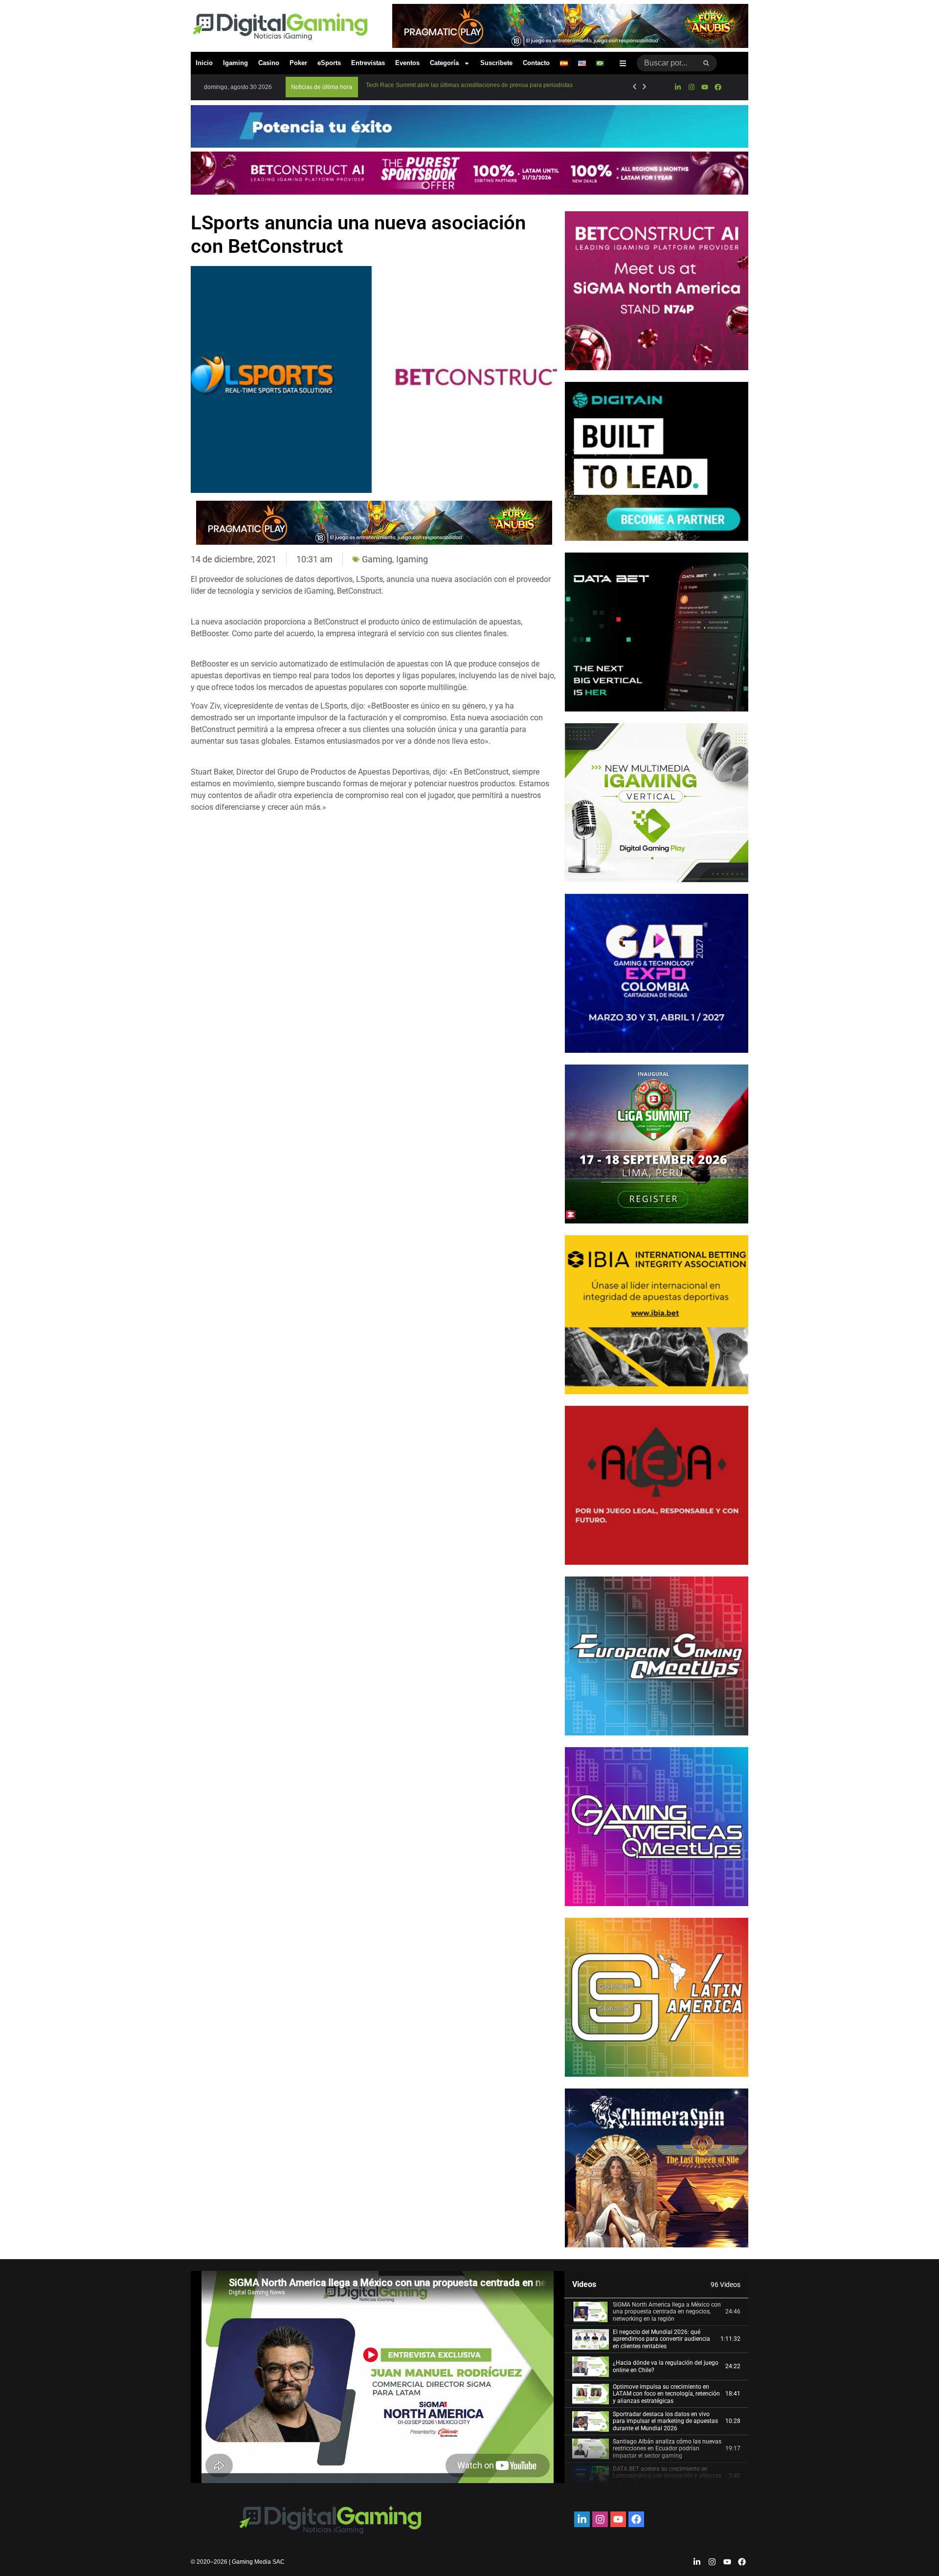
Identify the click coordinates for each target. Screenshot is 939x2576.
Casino (269, 63)
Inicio (204, 63)
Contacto (536, 63)
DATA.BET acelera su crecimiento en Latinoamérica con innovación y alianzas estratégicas (667, 2476)
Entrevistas (368, 63)
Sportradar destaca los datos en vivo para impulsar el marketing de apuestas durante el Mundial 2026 (665, 2421)
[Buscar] (706, 63)
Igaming (235, 63)
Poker (298, 63)
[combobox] (666, 63)
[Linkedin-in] (678, 87)
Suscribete (496, 63)
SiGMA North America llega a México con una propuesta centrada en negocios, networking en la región (667, 2312)
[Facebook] (718, 87)
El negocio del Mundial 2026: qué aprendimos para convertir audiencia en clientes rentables (661, 2339)
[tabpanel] (378, 2377)
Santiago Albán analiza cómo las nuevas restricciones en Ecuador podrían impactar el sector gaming (667, 2449)
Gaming (377, 559)
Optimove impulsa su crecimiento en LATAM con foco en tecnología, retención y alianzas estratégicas (666, 2394)
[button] (322, 87)
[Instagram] (691, 87)
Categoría (444, 63)
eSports (329, 63)
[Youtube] (705, 87)
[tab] (656, 2312)
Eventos (407, 63)
